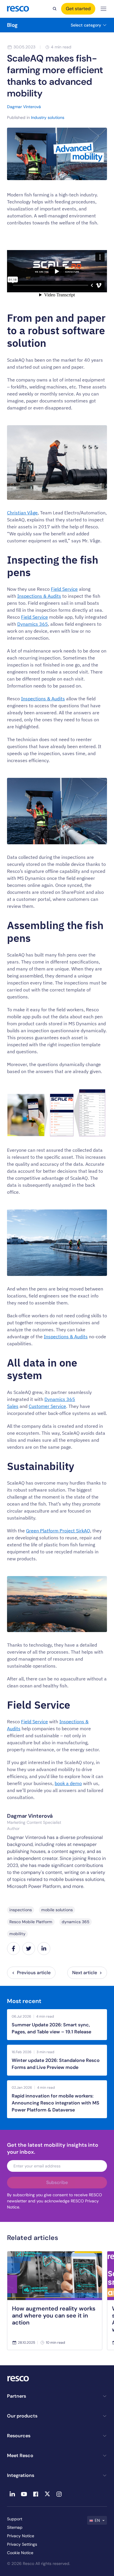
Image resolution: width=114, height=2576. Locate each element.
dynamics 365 (76, 1922)
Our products (22, 2416)
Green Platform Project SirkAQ (58, 1531)
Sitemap (15, 2527)
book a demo (68, 1783)
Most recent (24, 2001)
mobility (17, 1934)
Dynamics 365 (33, 624)
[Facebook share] (13, 1949)
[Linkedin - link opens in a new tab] (12, 2494)
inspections (21, 1910)
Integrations (21, 2475)
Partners (17, 2396)
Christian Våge (22, 513)
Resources (19, 2436)
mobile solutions (57, 1910)
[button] (97, 2520)
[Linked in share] (44, 1949)
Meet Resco (20, 2455)
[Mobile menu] (103, 9)
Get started (78, 9)
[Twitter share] (29, 1949)
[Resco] (57, 2379)
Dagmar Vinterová (30, 1816)
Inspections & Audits (39, 596)
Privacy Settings (22, 2544)
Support (15, 2519)
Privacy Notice (21, 2536)
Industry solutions (48, 117)
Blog (12, 25)
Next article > (87, 1973)
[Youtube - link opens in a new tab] (24, 2494)
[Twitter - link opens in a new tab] (47, 2494)
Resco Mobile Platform (31, 1922)
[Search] (55, 9)
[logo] (18, 9)
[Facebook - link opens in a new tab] (36, 2494)
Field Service (64, 589)
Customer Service (47, 1406)
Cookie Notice (20, 2553)
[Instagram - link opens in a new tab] (59, 2494)
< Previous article (31, 1973)
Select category (86, 25)
